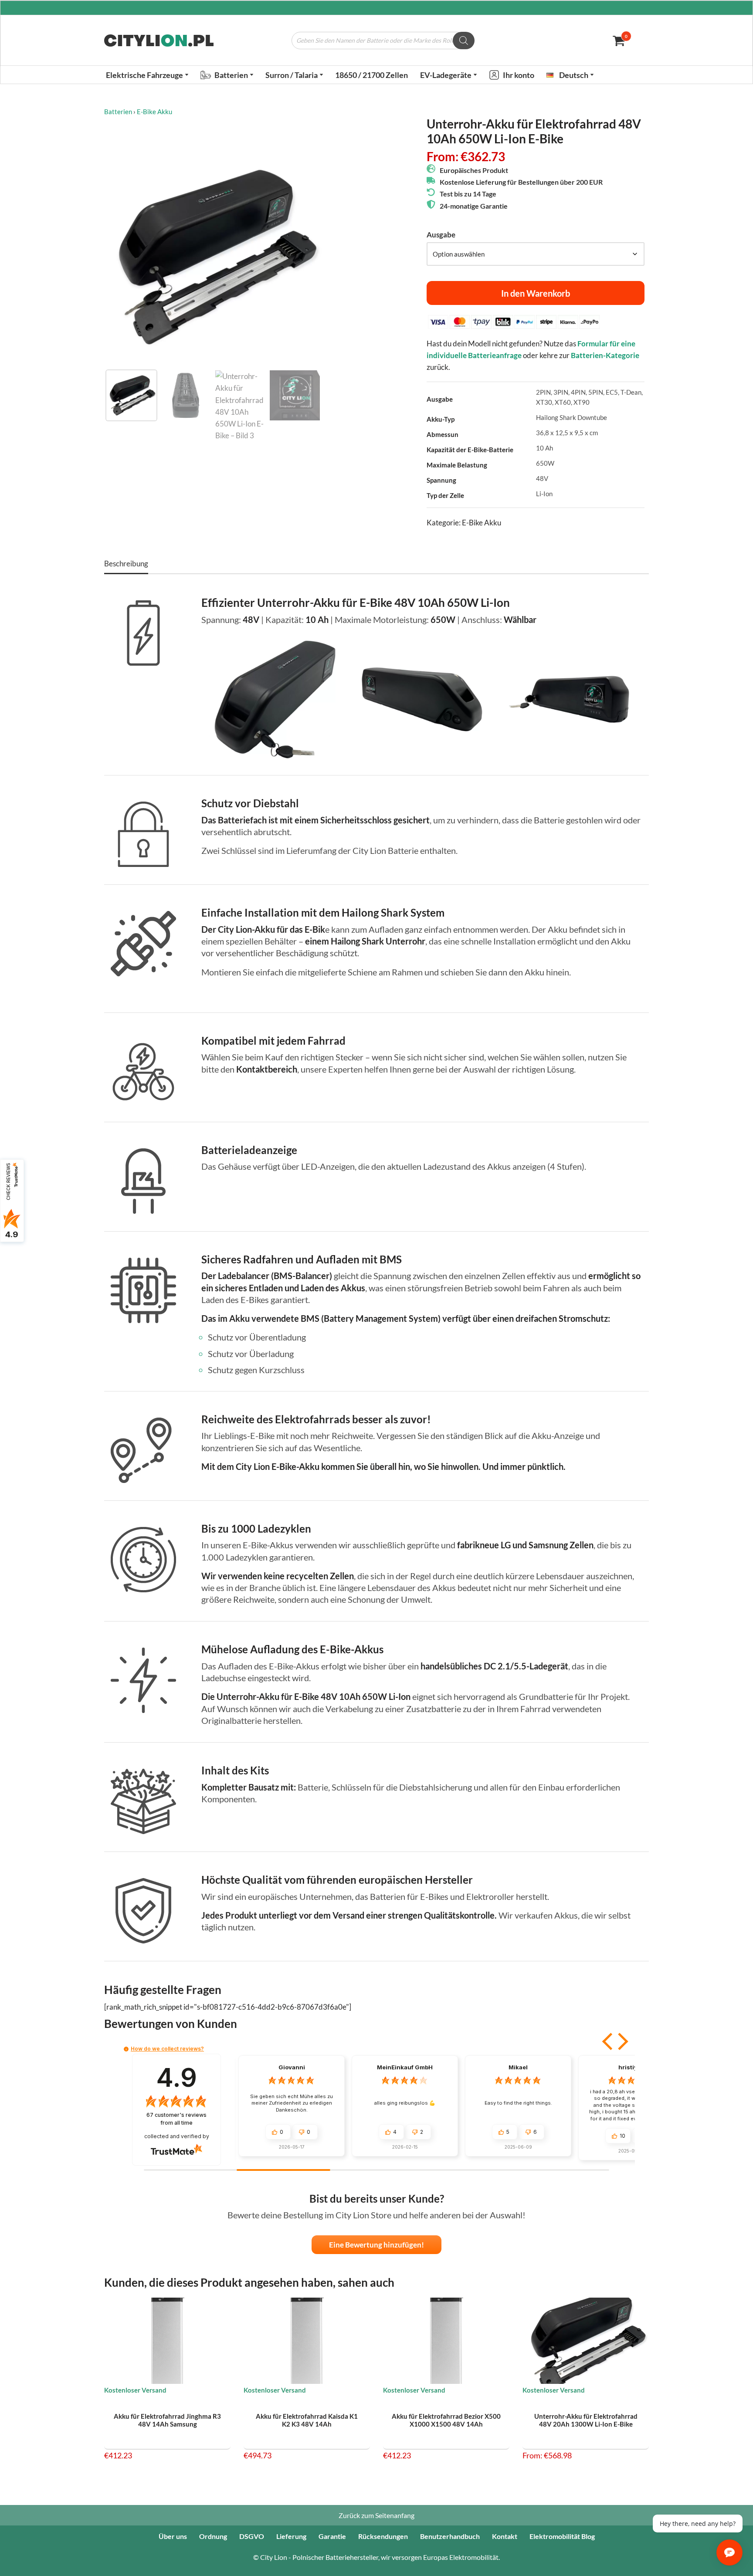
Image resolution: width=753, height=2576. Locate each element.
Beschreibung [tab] (126, 564)
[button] (187, 75)
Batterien (118, 112)
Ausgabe (441, 235)
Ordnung (213, 2536)
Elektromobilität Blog (562, 2536)
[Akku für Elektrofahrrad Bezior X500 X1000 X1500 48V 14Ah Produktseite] (446, 2341)
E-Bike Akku (154, 112)
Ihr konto (519, 75)
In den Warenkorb (536, 293)
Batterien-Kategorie (605, 355)
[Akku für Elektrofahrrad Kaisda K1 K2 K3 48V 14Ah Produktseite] (307, 2341)
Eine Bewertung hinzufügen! (376, 2245)
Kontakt (505, 2536)
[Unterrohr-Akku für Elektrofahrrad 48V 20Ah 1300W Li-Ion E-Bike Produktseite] (586, 2341)
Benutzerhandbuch (450, 2536)
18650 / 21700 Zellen (371, 75)
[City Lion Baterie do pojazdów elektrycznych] (159, 41)
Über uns (173, 2536)
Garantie (332, 2536)
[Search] (464, 41)
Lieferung (291, 2536)
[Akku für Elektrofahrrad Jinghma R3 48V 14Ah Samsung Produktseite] (168, 2341)
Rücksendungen (383, 2536)
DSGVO (252, 2536)
